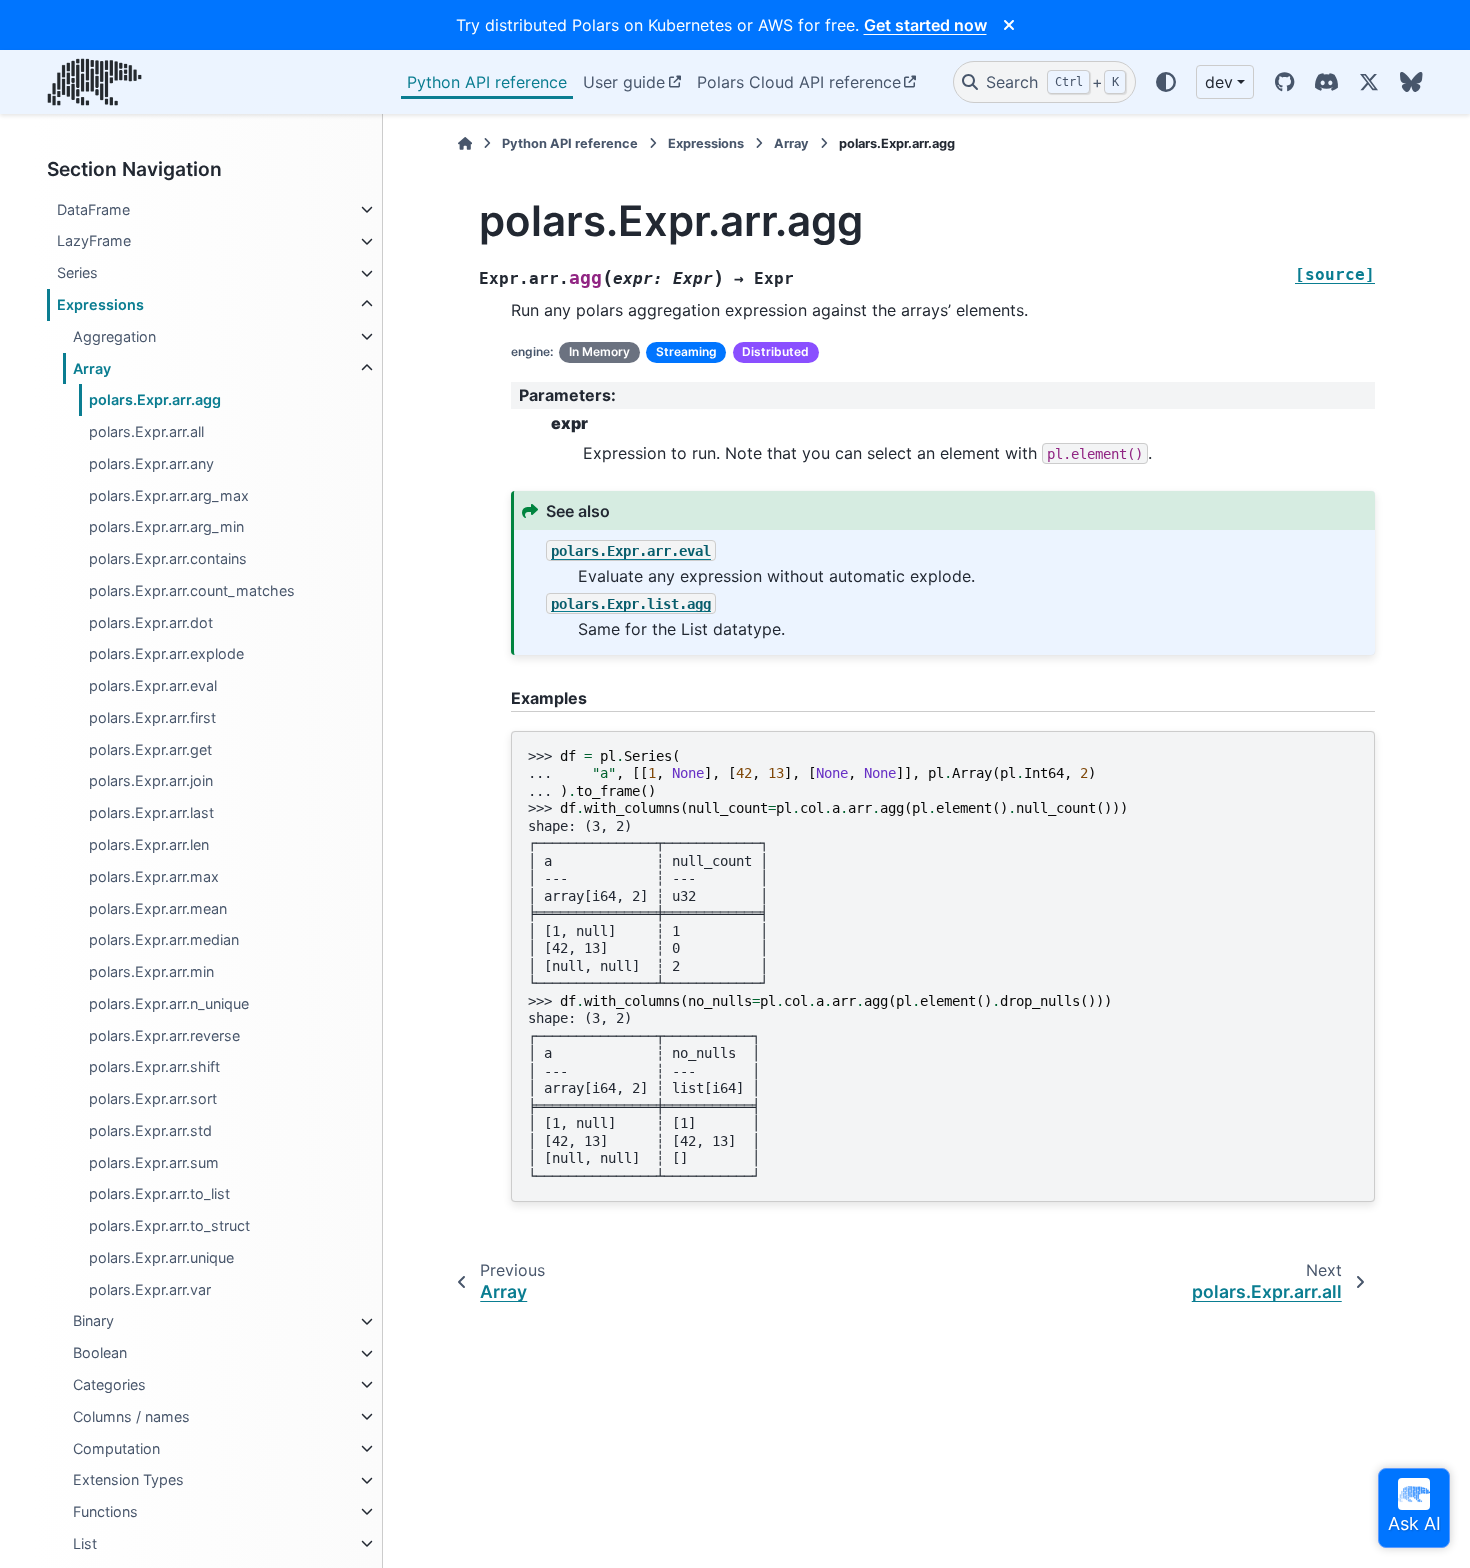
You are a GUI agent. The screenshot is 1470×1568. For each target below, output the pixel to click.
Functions (105, 1511)
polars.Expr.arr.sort (153, 1099)
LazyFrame (94, 241)
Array (92, 368)
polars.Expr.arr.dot (151, 622)
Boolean (100, 1353)
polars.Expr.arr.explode (166, 654)
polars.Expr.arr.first (152, 717)
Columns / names (131, 1416)
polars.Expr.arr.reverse (164, 1035)
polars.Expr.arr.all (146, 431)
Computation (116, 1448)
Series (77, 273)
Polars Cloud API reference (799, 82)
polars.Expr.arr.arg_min (166, 527)
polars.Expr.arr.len (149, 844)
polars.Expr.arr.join (151, 781)
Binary (93, 1321)
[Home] (465, 143)
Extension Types (128, 1480)
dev (1219, 82)
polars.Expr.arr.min (151, 971)
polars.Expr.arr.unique (161, 1257)
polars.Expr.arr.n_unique (169, 1003)
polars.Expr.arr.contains (168, 558)
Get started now (925, 25)
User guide (624, 82)
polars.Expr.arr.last (151, 813)
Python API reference (487, 82)
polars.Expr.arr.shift (154, 1067)
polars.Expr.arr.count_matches (192, 590)
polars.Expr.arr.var (150, 1289)
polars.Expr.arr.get (150, 749)
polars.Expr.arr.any (151, 463)
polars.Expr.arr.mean (158, 908)
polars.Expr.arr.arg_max (169, 495)
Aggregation (114, 336)
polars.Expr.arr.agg (155, 400)
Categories (109, 1384)
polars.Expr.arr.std (150, 1130)
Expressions (100, 304)
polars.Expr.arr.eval (153, 686)
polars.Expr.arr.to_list (159, 1194)
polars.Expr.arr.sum (154, 1162)
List (85, 1543)
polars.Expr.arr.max (154, 876)
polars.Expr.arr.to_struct (169, 1226)
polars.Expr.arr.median (164, 940)
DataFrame (93, 209)
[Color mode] (1166, 82)
